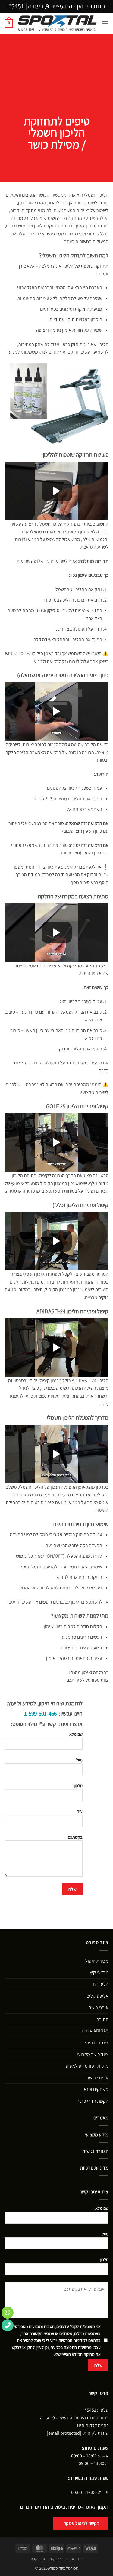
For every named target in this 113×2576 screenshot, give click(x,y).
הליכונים (101, 1984)
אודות (70, 2559)
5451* (16, 6)
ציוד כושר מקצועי (93, 2054)
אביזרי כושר (98, 2078)
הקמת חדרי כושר (93, 2101)
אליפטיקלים (97, 1996)
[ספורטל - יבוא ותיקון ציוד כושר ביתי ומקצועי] (57, 23)
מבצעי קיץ (99, 1972)
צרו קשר (55, 2559)
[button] (105, 23)
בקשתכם (75, 1837)
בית (81, 2559)
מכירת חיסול (97, 1961)
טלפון (78, 1786)
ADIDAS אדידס (94, 2031)
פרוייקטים (37, 2559)
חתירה (102, 2019)
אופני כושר (99, 2008)
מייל (79, 1760)
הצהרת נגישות (95, 2151)
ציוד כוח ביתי (97, 2043)
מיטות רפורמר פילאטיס (87, 2066)
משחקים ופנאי (96, 2089)
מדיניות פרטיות (94, 2168)
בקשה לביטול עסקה (82, 2523)
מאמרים (101, 2118)
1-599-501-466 (40, 1713)
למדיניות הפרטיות (73, 2340)
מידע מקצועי (97, 2135)
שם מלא (76, 1734)
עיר (80, 1811)
